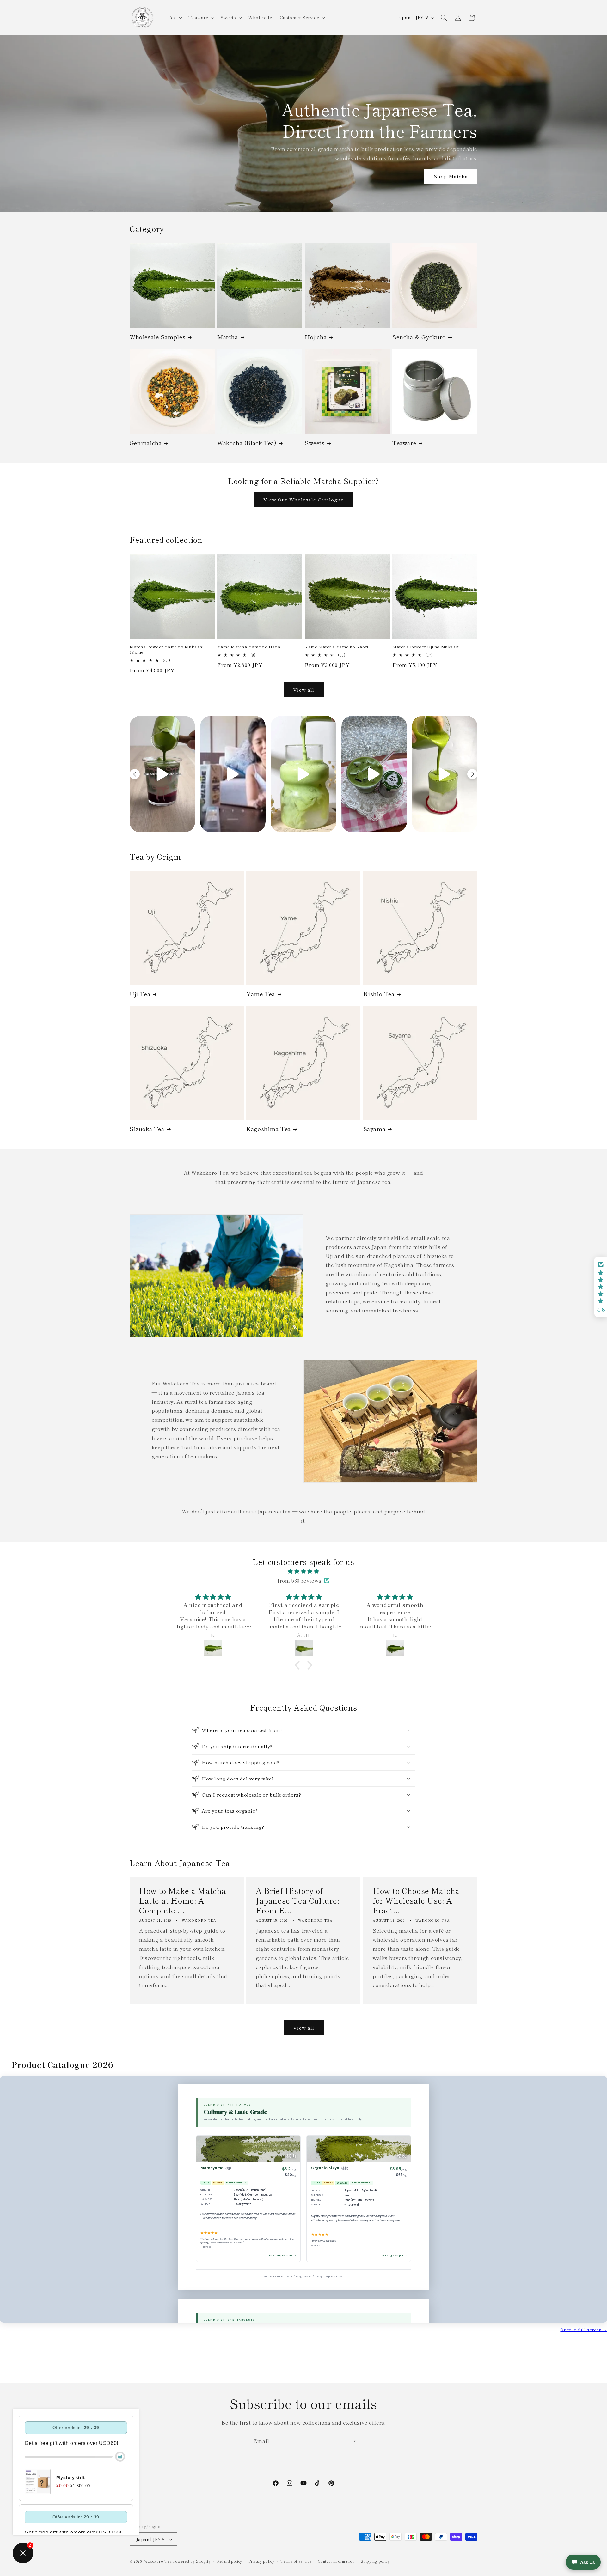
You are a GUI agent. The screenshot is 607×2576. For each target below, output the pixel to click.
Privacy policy (261, 2561)
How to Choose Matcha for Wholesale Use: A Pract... (416, 1900)
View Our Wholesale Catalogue (303, 499)
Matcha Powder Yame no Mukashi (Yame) (167, 650)
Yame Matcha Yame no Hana (249, 647)
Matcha (228, 337)
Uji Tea (140, 994)
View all (304, 690)
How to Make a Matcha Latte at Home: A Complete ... (183, 1900)
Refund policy (230, 2561)
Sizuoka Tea (147, 1129)
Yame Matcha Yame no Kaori (337, 647)
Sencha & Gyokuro (419, 337)
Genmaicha (146, 443)
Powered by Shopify (192, 2561)
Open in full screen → (584, 2329)
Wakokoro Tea (158, 2561)
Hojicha (316, 337)
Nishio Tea (379, 994)
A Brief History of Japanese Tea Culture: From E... (298, 1900)
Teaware (404, 443)
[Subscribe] (353, 2441)
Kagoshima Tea (269, 1129)
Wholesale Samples (157, 337)
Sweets (315, 443)
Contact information (336, 2561)
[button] (174, 17)
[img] (303, 1571)
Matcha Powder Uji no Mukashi (426, 647)
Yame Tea (261, 994)
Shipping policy (375, 2561)
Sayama (374, 1129)
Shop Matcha (451, 176)
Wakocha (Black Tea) (247, 443)
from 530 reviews (300, 1580)
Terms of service (296, 2561)
